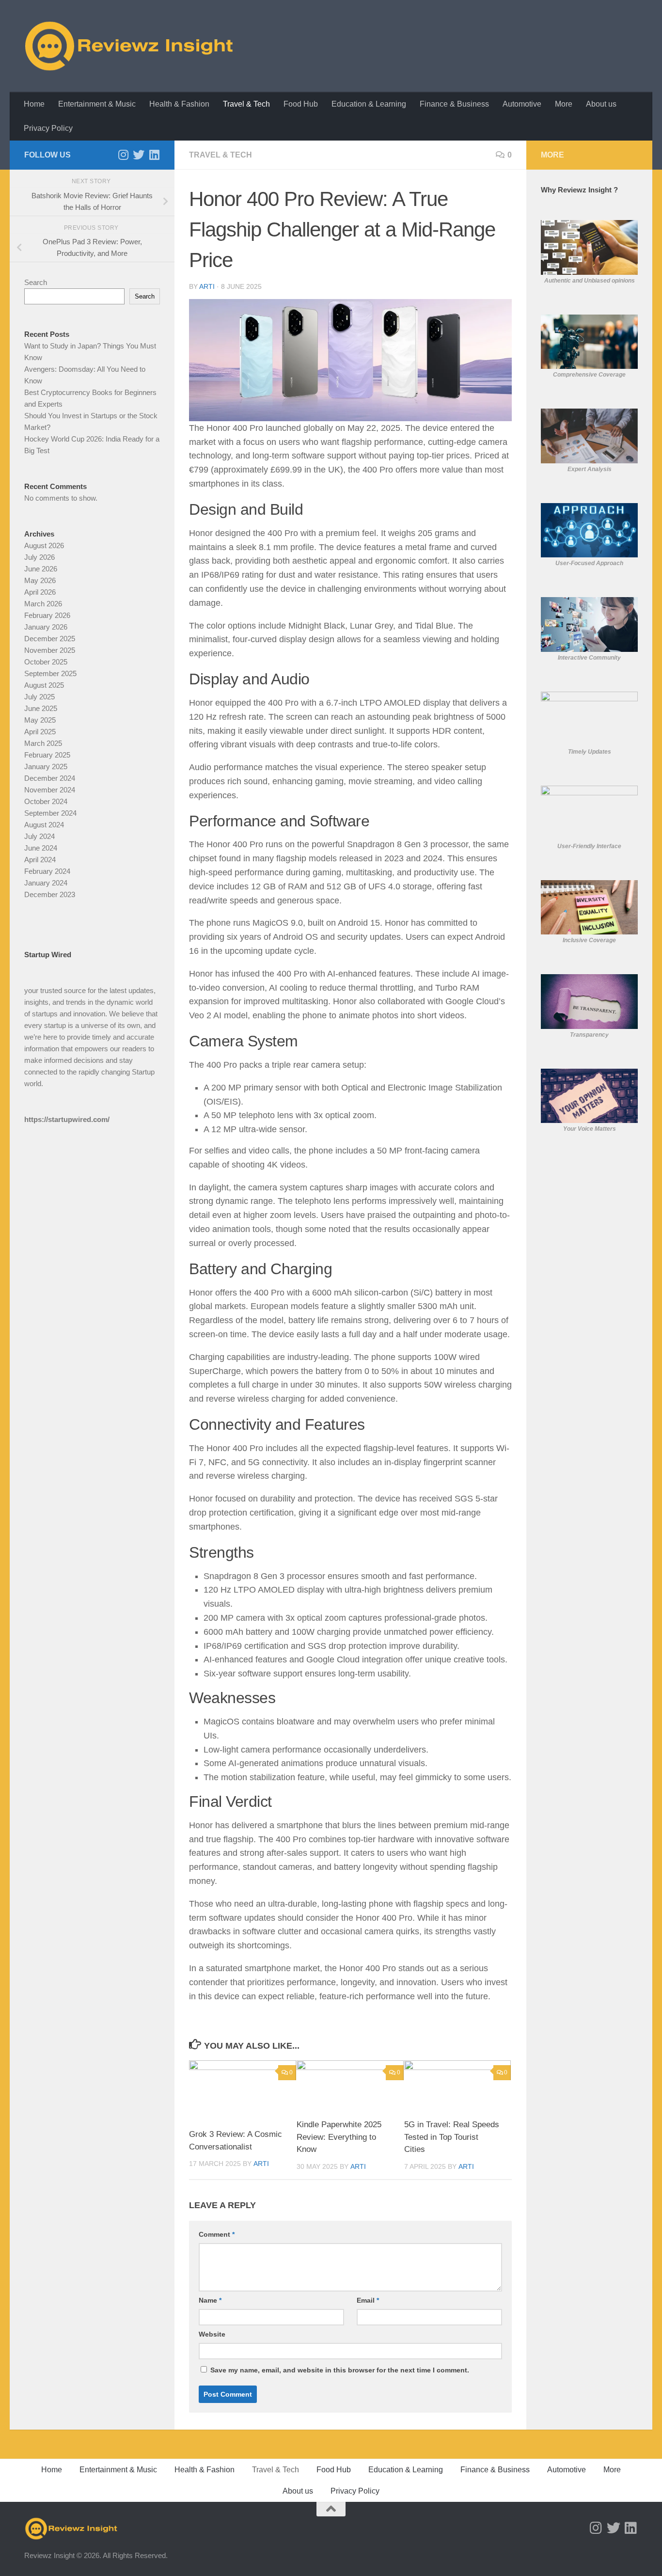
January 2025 (46, 766)
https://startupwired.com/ (67, 1119)
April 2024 (40, 860)
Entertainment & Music (97, 104)
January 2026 (46, 627)
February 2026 (47, 615)
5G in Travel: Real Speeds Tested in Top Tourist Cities (452, 2137)
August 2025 (44, 685)
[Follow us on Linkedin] (154, 155)
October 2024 (46, 801)
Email (368, 2300)
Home (34, 104)
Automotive (522, 104)
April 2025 (40, 732)
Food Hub (301, 104)
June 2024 (41, 848)
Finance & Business (454, 104)
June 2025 (41, 708)
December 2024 (50, 778)
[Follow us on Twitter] (139, 155)
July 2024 (39, 836)
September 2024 (50, 813)
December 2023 (50, 894)
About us (601, 104)
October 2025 (46, 662)
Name (210, 2300)
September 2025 (50, 673)
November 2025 (50, 650)
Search (36, 282)
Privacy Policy (48, 128)
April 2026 (40, 592)
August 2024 (44, 825)
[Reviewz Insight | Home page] (130, 46)
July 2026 (39, 557)
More (564, 104)
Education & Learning (369, 104)
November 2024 (50, 790)
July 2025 (39, 697)
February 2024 (47, 871)
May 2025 (40, 720)
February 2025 (47, 755)
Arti (207, 286)
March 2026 (43, 604)
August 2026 (44, 545)
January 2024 (46, 883)
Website (212, 2334)
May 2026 (40, 580)
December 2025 (50, 639)
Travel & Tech (246, 104)
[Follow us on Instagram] (123, 155)
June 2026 (41, 569)
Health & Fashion (179, 104)
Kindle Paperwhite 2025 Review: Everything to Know (339, 2137)
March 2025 (43, 743)
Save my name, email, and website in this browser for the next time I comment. (340, 2370)
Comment (217, 2234)
